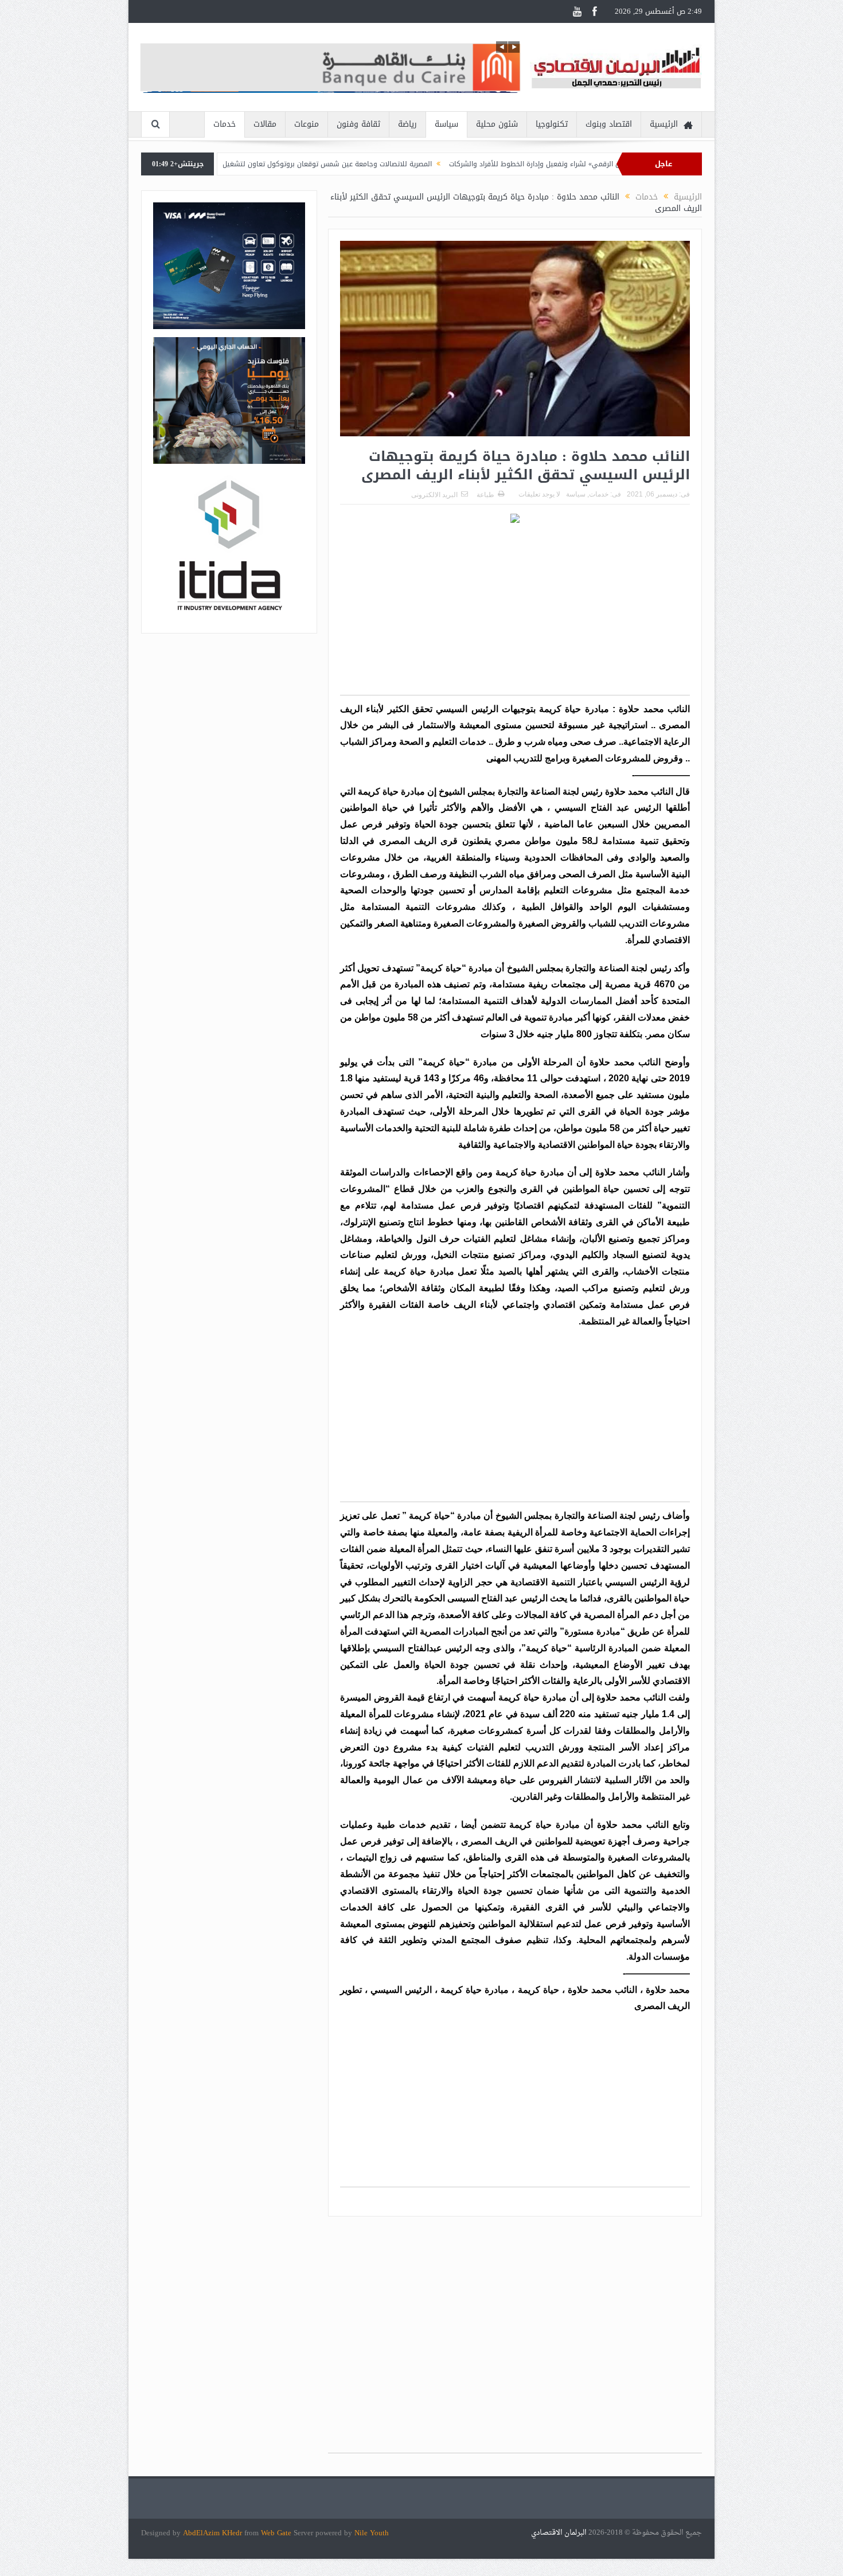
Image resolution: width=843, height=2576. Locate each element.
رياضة (407, 124)
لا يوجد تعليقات (539, 494)
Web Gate (277, 2533)
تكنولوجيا (552, 124)
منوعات (307, 124)
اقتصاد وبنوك (609, 124)
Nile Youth (372, 2533)
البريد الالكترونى (434, 495)
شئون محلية (497, 124)
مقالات (265, 124)
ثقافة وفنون (358, 124)
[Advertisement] (515, 615)
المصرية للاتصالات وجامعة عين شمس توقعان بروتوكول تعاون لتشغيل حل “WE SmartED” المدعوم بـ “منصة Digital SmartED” (344, 164)
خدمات (225, 124)
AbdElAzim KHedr (214, 2533)
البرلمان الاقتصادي (560, 2533)
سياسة (446, 124)
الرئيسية (664, 124)
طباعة (485, 495)
